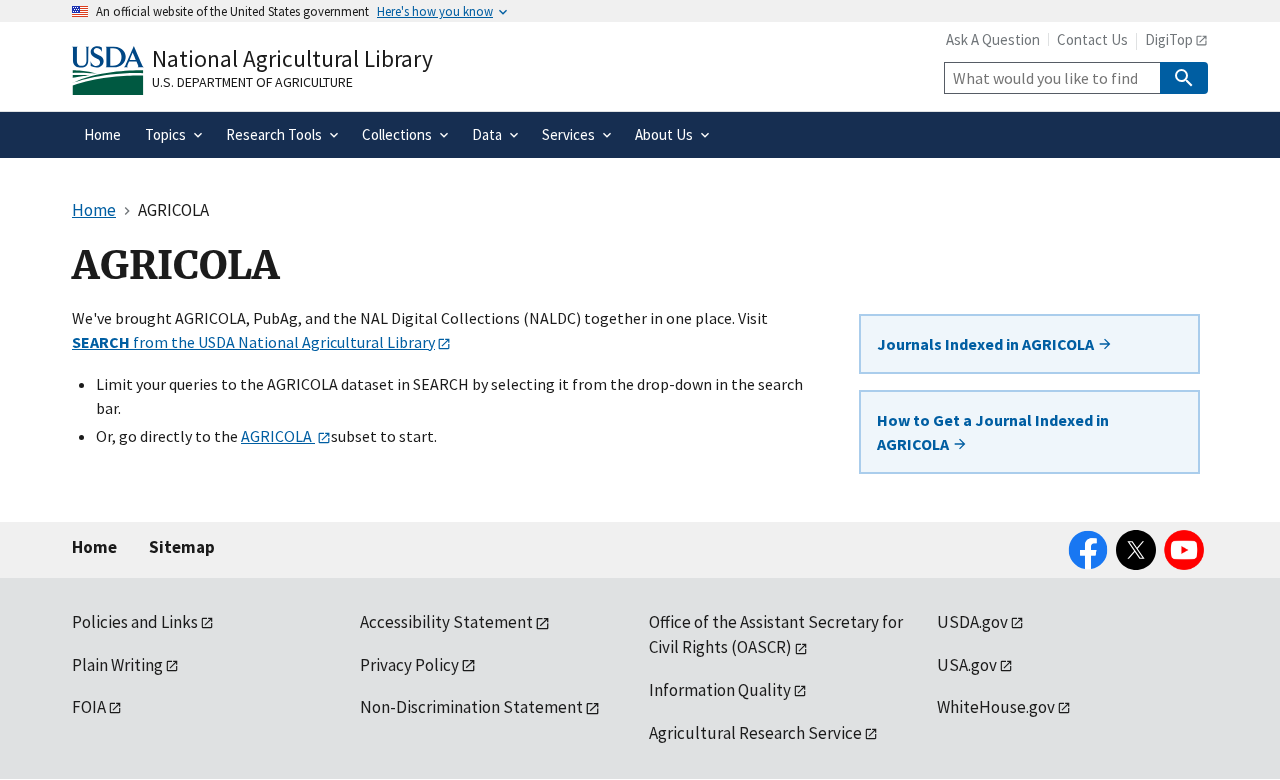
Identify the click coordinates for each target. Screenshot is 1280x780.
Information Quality (720, 690)
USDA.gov (972, 622)
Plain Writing (117, 665)
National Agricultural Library (292, 58)
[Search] (1184, 78)
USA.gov (967, 665)
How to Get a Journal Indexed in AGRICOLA (993, 432)
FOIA (89, 707)
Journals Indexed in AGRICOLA (987, 344)
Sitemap (182, 547)
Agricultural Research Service (755, 733)
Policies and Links (135, 622)
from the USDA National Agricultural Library (253, 342)
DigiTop (1169, 39)
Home (94, 547)
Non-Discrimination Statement (471, 707)
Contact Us (1092, 39)
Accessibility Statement (446, 622)
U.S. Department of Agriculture (252, 82)
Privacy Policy (409, 665)
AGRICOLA (278, 436)
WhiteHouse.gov (996, 707)
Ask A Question (993, 39)
